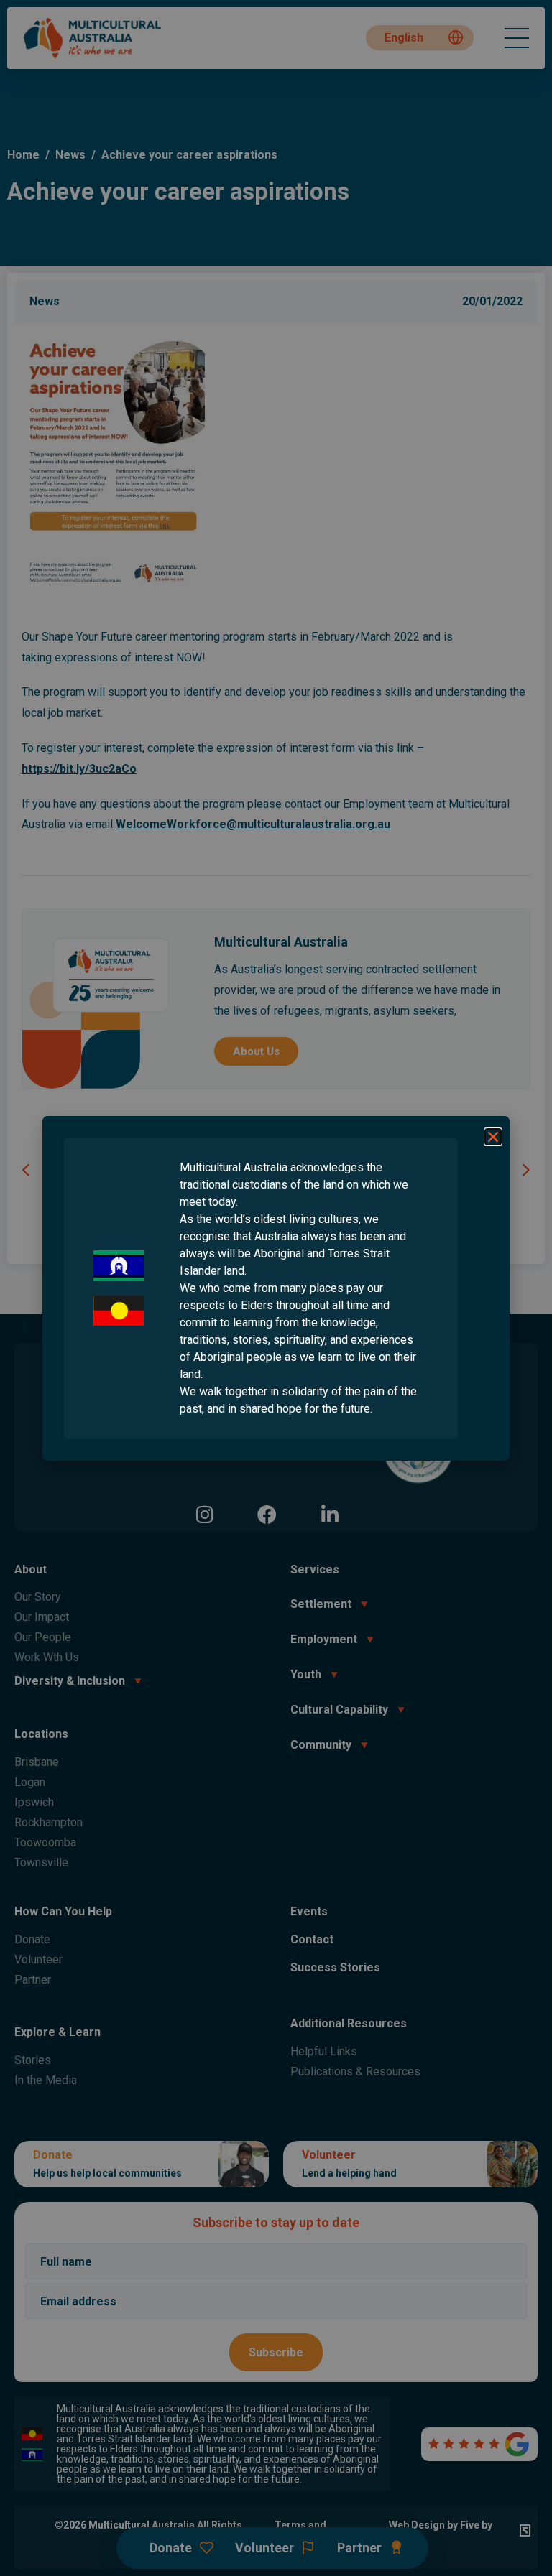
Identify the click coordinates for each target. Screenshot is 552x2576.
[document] (276, 1288)
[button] (493, 1137)
